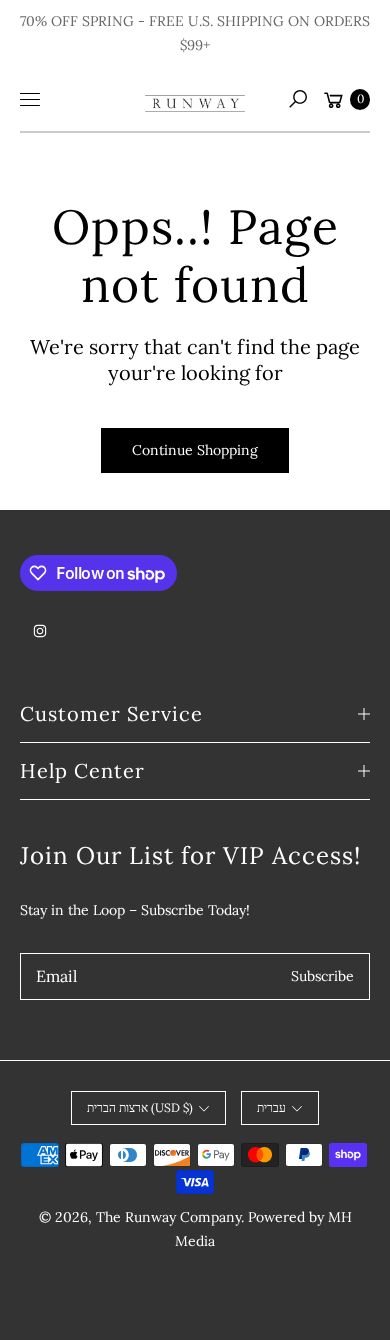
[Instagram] (40, 631)
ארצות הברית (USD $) (140, 1107)
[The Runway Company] (195, 99)
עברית (271, 1107)
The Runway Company (168, 1217)
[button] (298, 99)
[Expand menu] (30, 99)
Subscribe (322, 976)
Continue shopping (195, 450)
